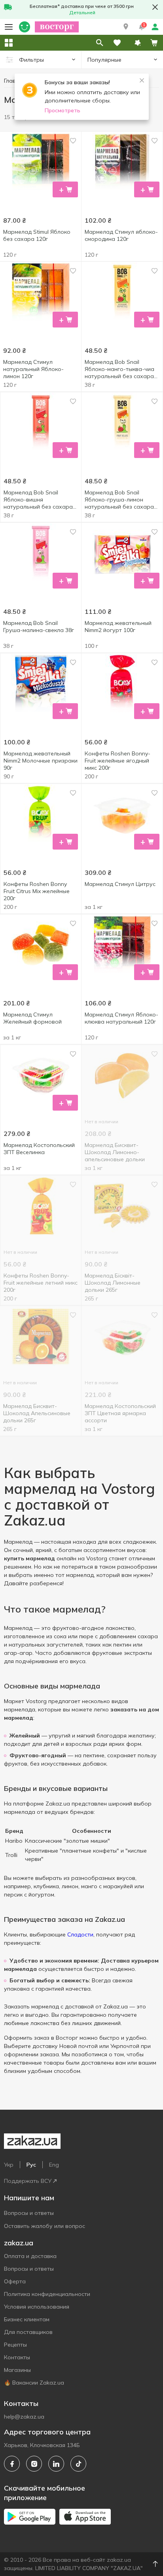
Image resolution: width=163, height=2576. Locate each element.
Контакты (17, 2357)
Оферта (15, 2281)
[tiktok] (78, 2464)
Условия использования (37, 2307)
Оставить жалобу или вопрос (45, 2226)
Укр (9, 2165)
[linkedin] (56, 2464)
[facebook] (12, 2464)
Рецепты (15, 2345)
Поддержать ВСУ (28, 2181)
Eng (54, 2165)
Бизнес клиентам (27, 2319)
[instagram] (34, 2464)
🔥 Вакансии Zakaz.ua (34, 2383)
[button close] (155, 7)
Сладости (80, 1934)
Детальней (82, 12)
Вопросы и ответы (29, 2213)
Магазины (17, 2370)
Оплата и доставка (30, 2256)
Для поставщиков (28, 2332)
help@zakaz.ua (24, 2417)
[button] (126, 27)
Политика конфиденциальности (47, 2294)
